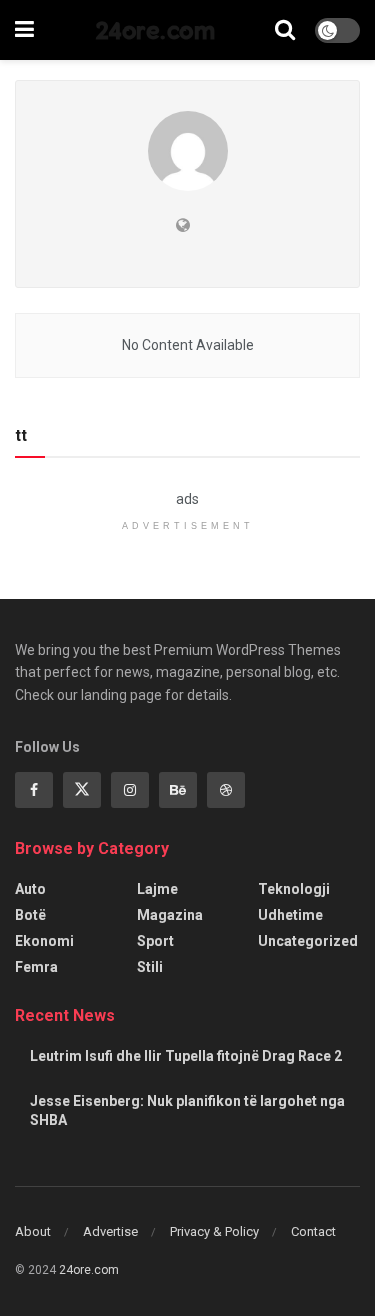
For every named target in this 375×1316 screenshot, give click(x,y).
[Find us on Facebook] (34, 790)
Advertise (110, 1231)
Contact (313, 1231)
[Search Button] (285, 30)
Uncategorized (308, 941)
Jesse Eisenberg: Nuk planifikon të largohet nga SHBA (187, 1111)
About (33, 1231)
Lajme (157, 889)
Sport (155, 941)
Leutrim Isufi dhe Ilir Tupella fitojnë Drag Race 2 (186, 1056)
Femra (36, 967)
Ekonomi (44, 941)
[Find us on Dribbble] (226, 790)
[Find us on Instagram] (130, 790)
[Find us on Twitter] (82, 790)
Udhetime (290, 915)
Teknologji (294, 889)
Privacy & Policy (214, 1231)
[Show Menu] (24, 30)
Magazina (170, 915)
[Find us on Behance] (178, 790)
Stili (150, 967)
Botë (30, 915)
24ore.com (155, 29)
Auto (30, 889)
